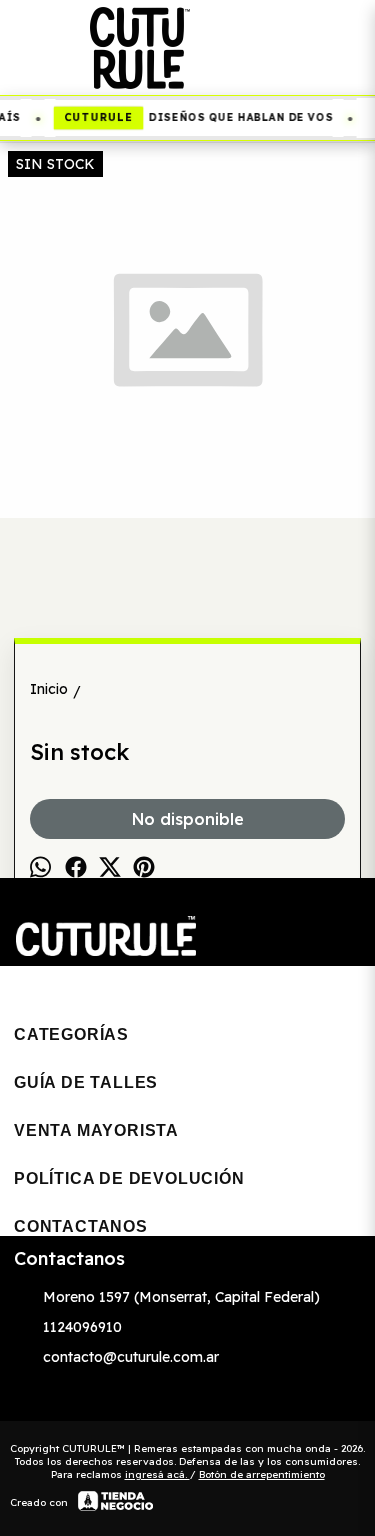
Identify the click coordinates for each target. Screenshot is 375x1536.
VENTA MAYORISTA (96, 1130)
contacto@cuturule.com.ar (131, 1357)
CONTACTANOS (81, 1226)
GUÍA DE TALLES (86, 1082)
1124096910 (82, 1327)
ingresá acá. (157, 1474)
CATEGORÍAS (71, 1034)
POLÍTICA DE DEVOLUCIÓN (129, 1178)
